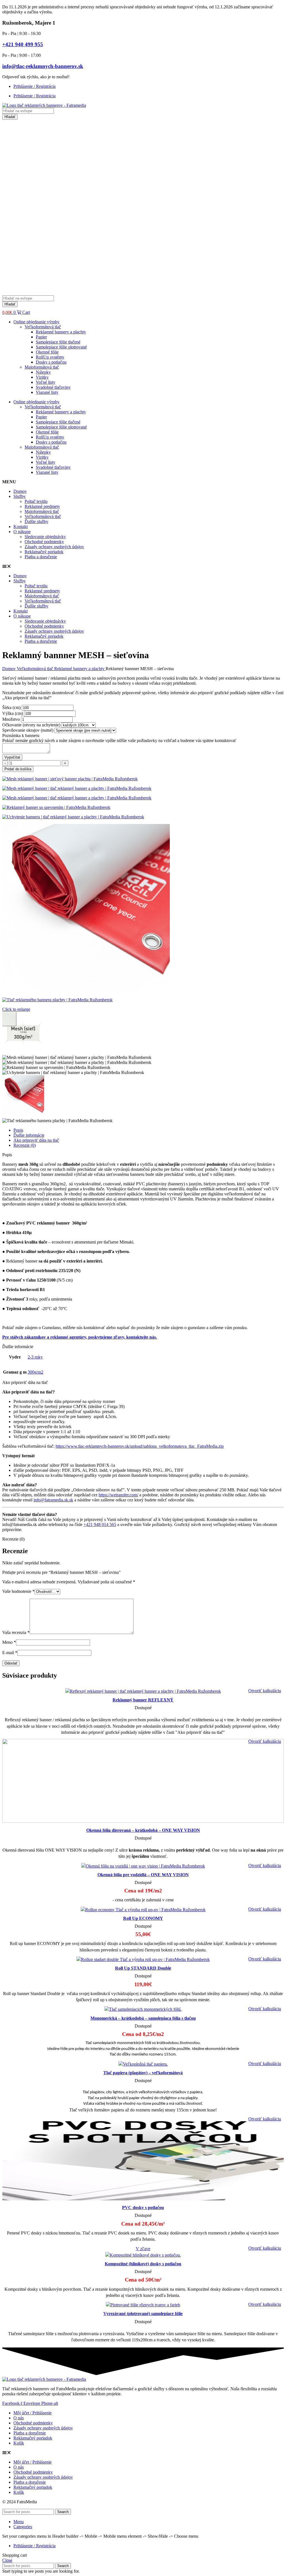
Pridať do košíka (18, 769)
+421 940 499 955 (23, 44)
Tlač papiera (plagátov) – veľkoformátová (143, 2073)
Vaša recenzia (16, 1632)
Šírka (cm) (12, 707)
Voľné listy (46, 382)
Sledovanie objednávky (45, 537)
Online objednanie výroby (36, 322)
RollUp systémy (50, 357)
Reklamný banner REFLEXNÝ (143, 1700)
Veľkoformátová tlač (43, 327)
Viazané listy (47, 392)
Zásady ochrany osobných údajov (54, 547)
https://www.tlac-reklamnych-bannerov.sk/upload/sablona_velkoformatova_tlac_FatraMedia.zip (140, 1446)
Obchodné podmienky (44, 542)
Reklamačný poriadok (44, 552)
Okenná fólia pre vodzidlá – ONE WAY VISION (143, 1875)
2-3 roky (35, 1357)
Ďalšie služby (36, 521)
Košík (19, 2443)
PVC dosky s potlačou (143, 2208)
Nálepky (43, 372)
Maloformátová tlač (42, 367)
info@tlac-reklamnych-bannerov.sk (43, 66)
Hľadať (10, 117)
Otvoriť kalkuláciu (265, 1691)
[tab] (149, 1130)
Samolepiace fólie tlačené (58, 342)
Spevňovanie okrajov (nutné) (28, 730)
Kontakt (21, 527)
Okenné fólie (47, 352)
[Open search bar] (5, 293)
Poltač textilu (36, 501)
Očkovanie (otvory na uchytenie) (32, 725)
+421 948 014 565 (100, 1524)
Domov (20, 491)
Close (7, 2560)
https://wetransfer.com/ (118, 1495)
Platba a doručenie (41, 557)
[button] (143, 566)
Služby (20, 496)
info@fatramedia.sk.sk (53, 1500)
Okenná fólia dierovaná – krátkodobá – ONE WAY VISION (143, 1830)
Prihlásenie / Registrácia (34, 86)
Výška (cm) (13, 713)
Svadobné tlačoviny (53, 387)
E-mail (10, 1653)
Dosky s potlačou (51, 362)
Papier (41, 337)
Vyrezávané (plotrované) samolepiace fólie (143, 2314)
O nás (19, 2418)
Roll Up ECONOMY (143, 1918)
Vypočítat (12, 757)
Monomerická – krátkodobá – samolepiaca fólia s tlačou (143, 2018)
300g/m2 (35, 1372)
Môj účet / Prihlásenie (33, 2413)
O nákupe (22, 532)
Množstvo (12, 719)
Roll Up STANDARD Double (143, 1968)
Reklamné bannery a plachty (61, 332)
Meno (9, 1642)
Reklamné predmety (42, 506)
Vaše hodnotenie (18, 1591)
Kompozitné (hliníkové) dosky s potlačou (143, 2264)
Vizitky (42, 377)
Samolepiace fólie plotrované (61, 347)
